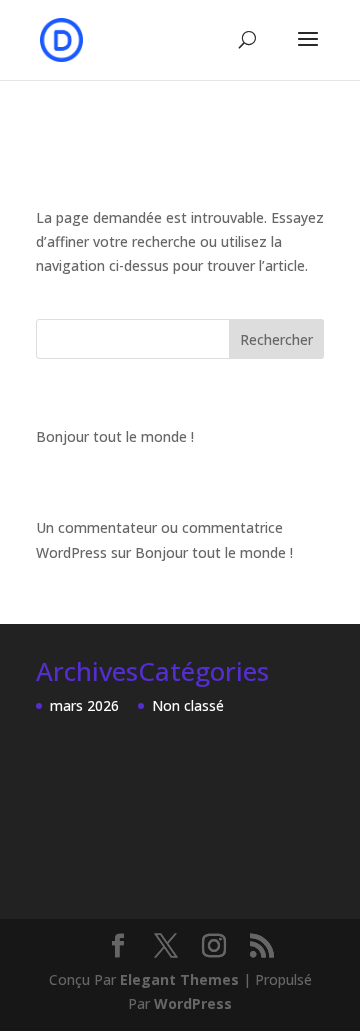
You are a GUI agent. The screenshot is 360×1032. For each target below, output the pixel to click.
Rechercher (276, 339)
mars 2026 (84, 705)
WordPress (193, 1003)
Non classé (188, 705)
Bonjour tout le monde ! (115, 436)
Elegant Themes (179, 979)
